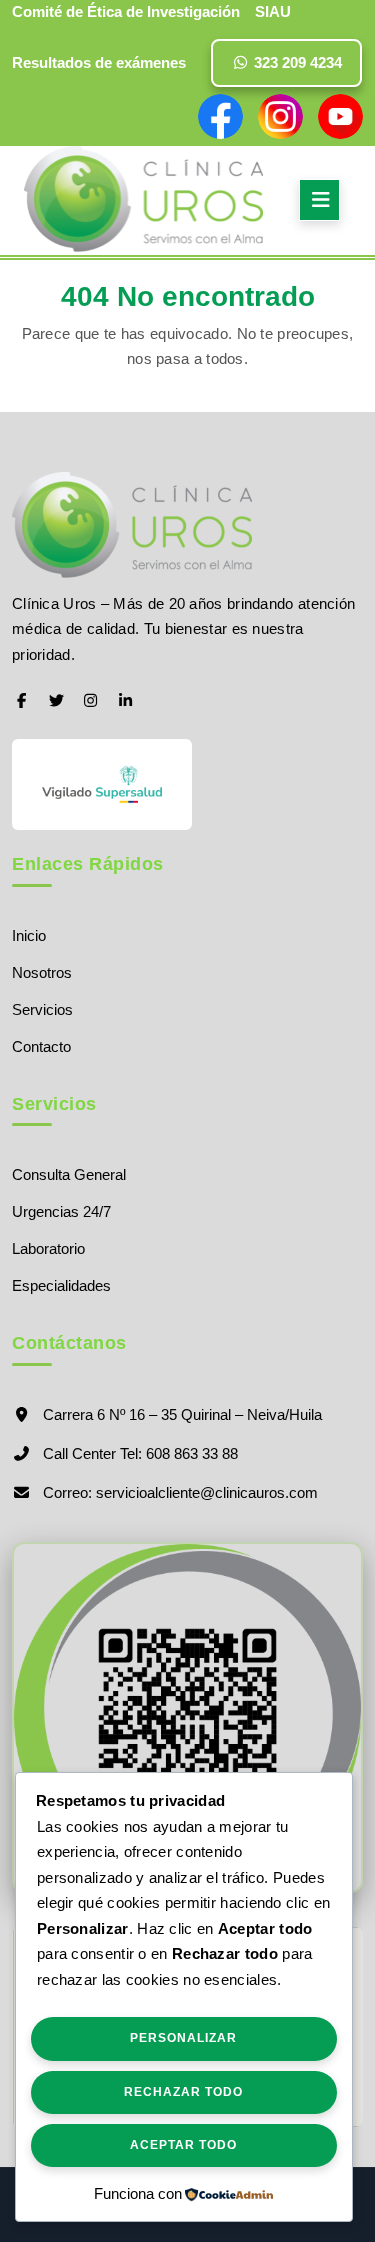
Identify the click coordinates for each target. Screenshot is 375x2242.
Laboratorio (48, 1248)
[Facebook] (21, 700)
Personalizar (183, 2038)
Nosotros (42, 972)
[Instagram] (91, 700)
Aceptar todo (183, 2145)
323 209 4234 (296, 62)
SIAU (273, 11)
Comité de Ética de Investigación (126, 11)
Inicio (29, 935)
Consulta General (69, 1174)
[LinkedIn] (125, 700)
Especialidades (61, 1285)
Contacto (41, 1046)
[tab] (319, 200)
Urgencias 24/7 (61, 1211)
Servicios (42, 1009)
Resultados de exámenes (99, 62)
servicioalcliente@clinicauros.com (207, 1492)
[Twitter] (56, 700)
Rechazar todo (183, 2092)
